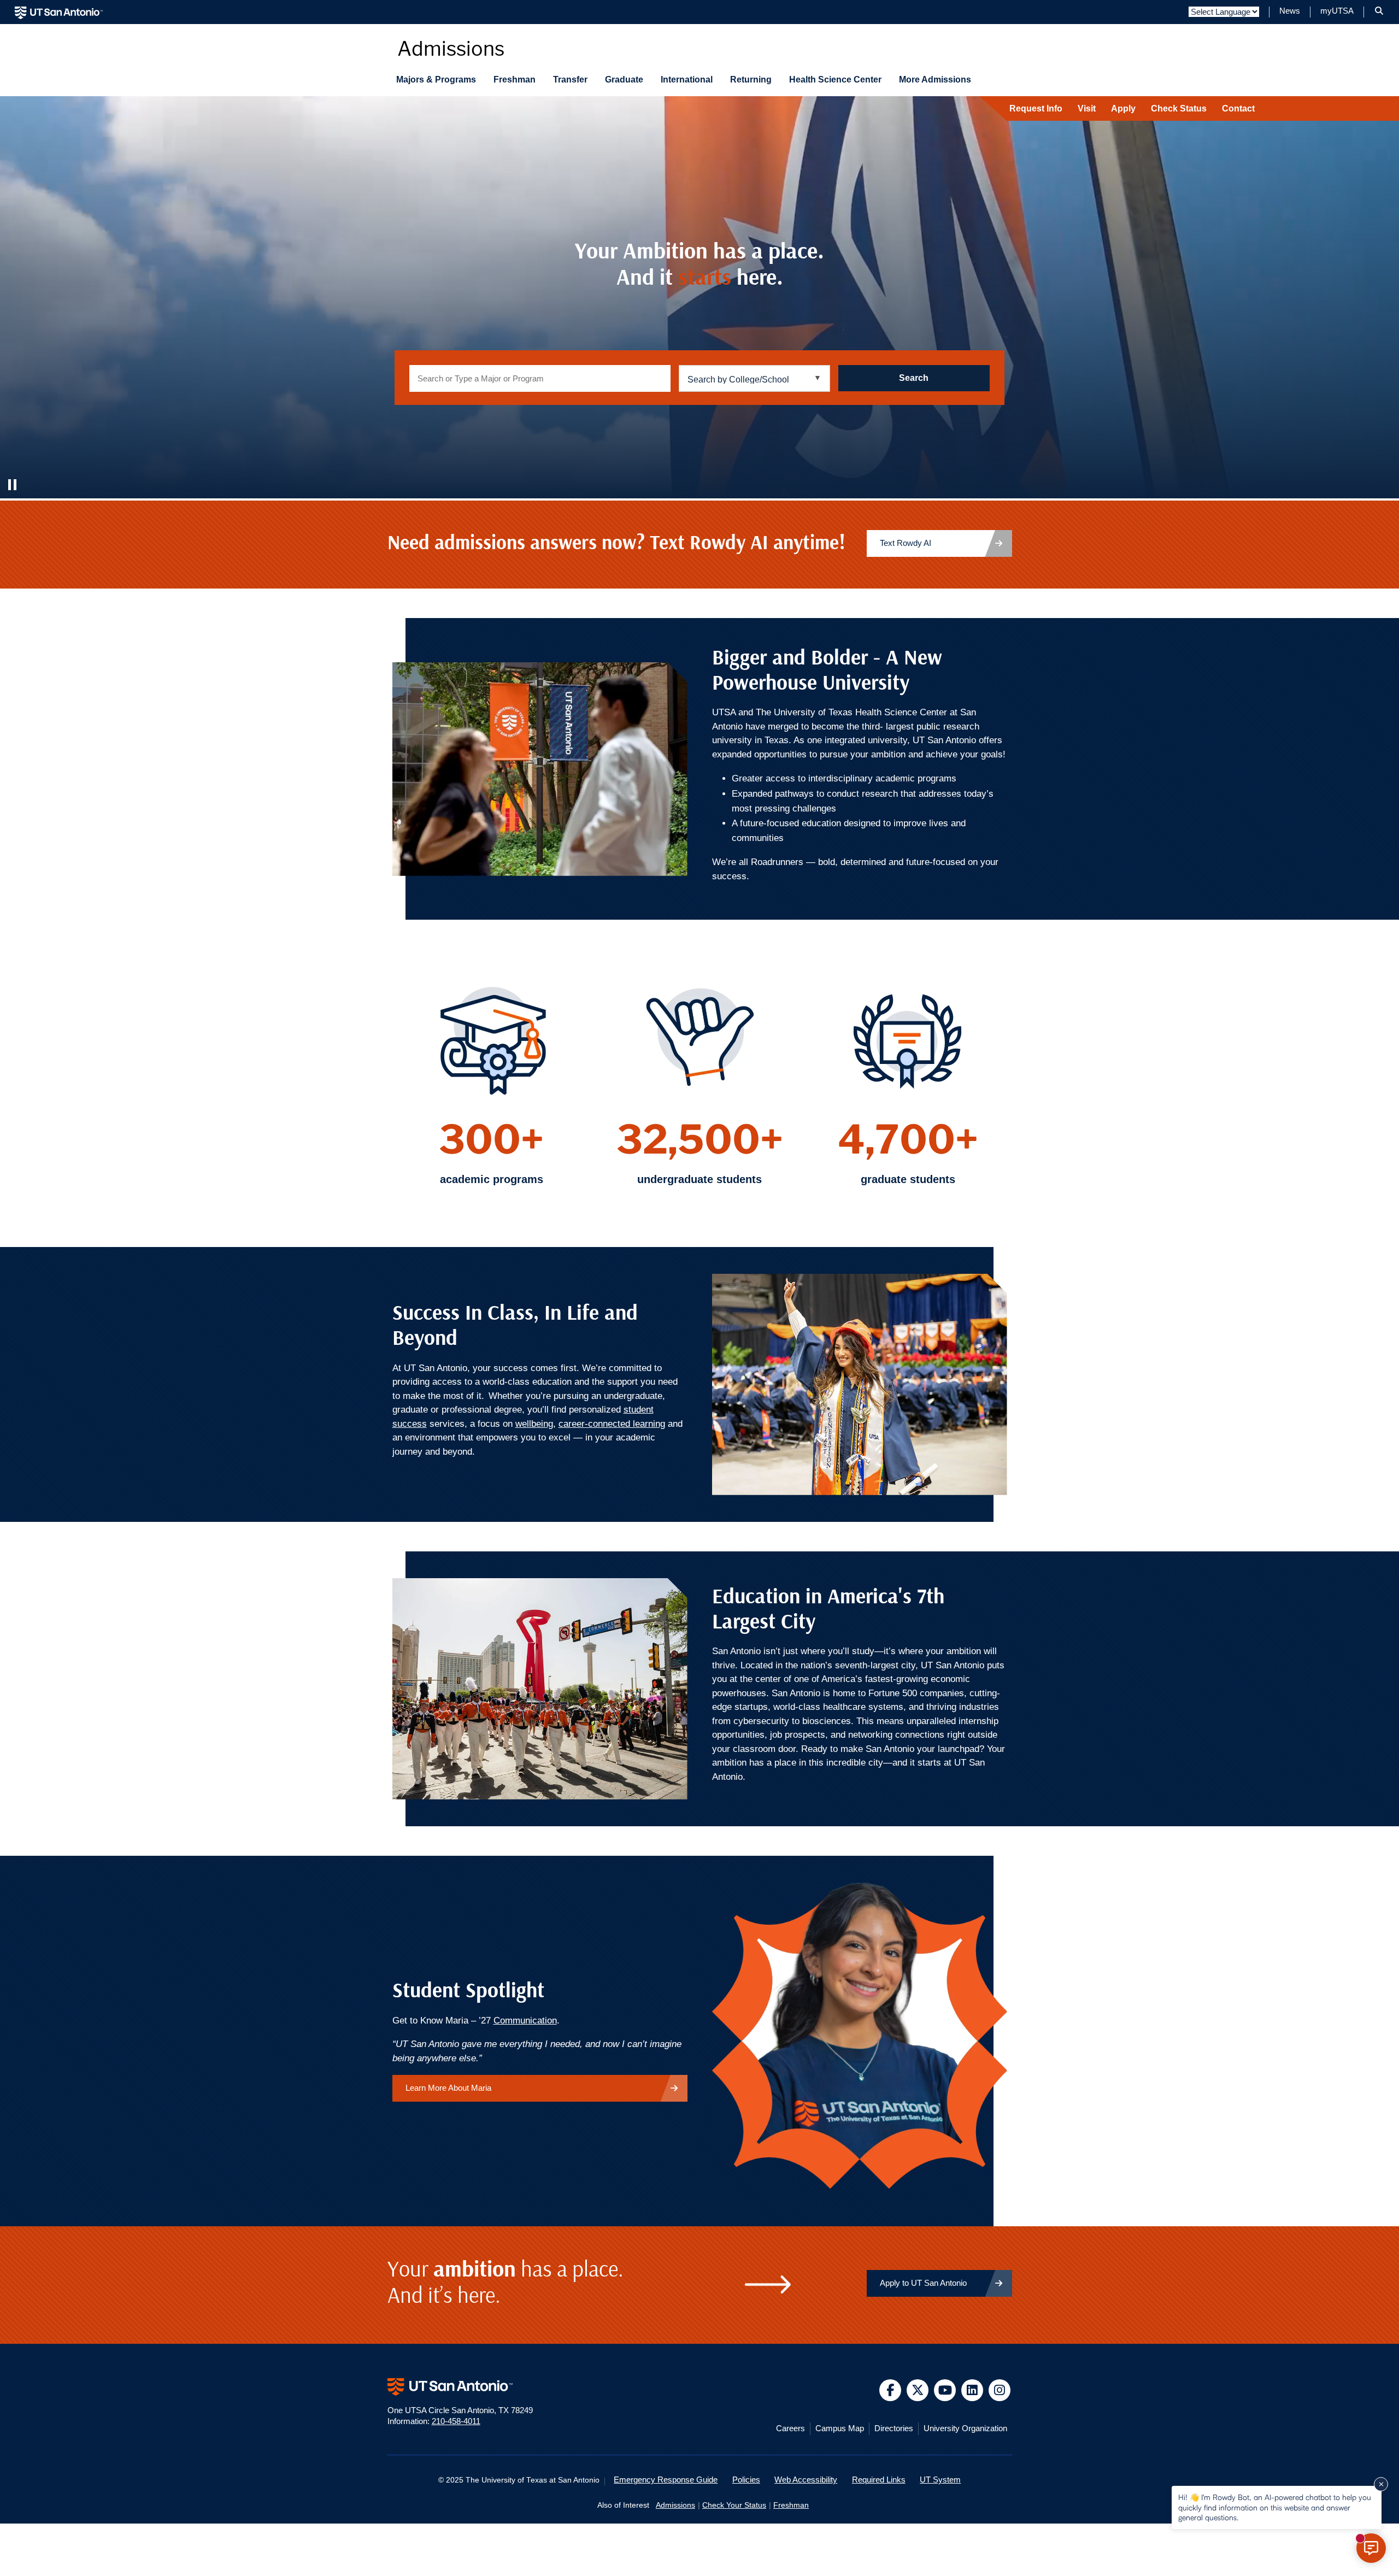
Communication (525, 2021)
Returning (751, 80)
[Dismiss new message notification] (1381, 2484)
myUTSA (1337, 11)
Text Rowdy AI (906, 543)
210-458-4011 (456, 2421)
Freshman (515, 80)
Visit (1087, 108)
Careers (790, 2428)
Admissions (675, 2505)
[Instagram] (1000, 2390)
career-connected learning (612, 1424)
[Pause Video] (14, 485)
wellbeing (534, 1424)
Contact (1238, 108)
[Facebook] (890, 2390)
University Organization (965, 2428)
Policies (746, 2480)
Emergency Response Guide (666, 2480)
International (687, 80)
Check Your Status (734, 2505)
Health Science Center (835, 80)
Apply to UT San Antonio (923, 2283)
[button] (1379, 11)
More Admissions (935, 80)
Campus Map (840, 2428)
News (1290, 11)
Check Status (1179, 108)
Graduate (624, 80)
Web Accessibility (806, 2480)
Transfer (570, 80)
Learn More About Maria (448, 2088)
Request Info (1036, 108)
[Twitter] (918, 2390)
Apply (1123, 108)
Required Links (879, 2480)
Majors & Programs (436, 80)
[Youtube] (945, 2390)
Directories (894, 2428)
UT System (940, 2480)
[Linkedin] (972, 2390)
